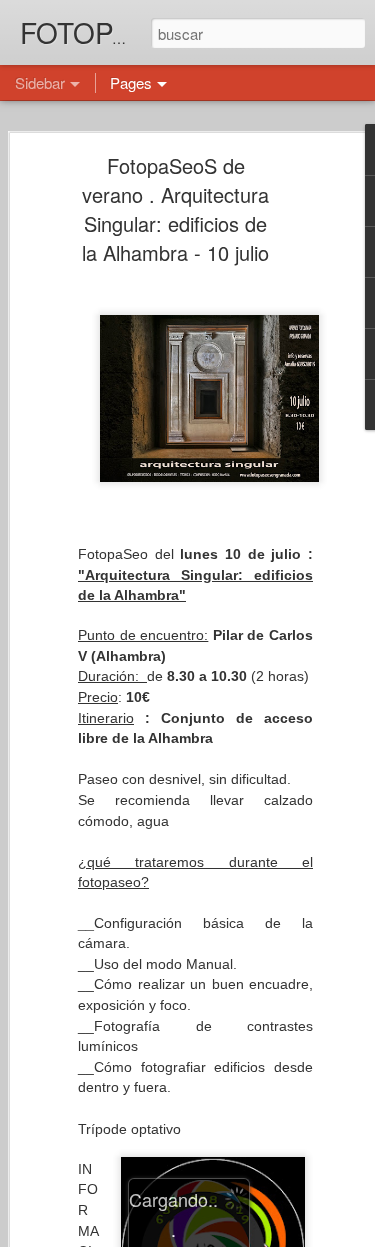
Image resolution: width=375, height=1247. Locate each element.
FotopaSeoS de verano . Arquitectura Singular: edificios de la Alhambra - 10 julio (175, 209)
